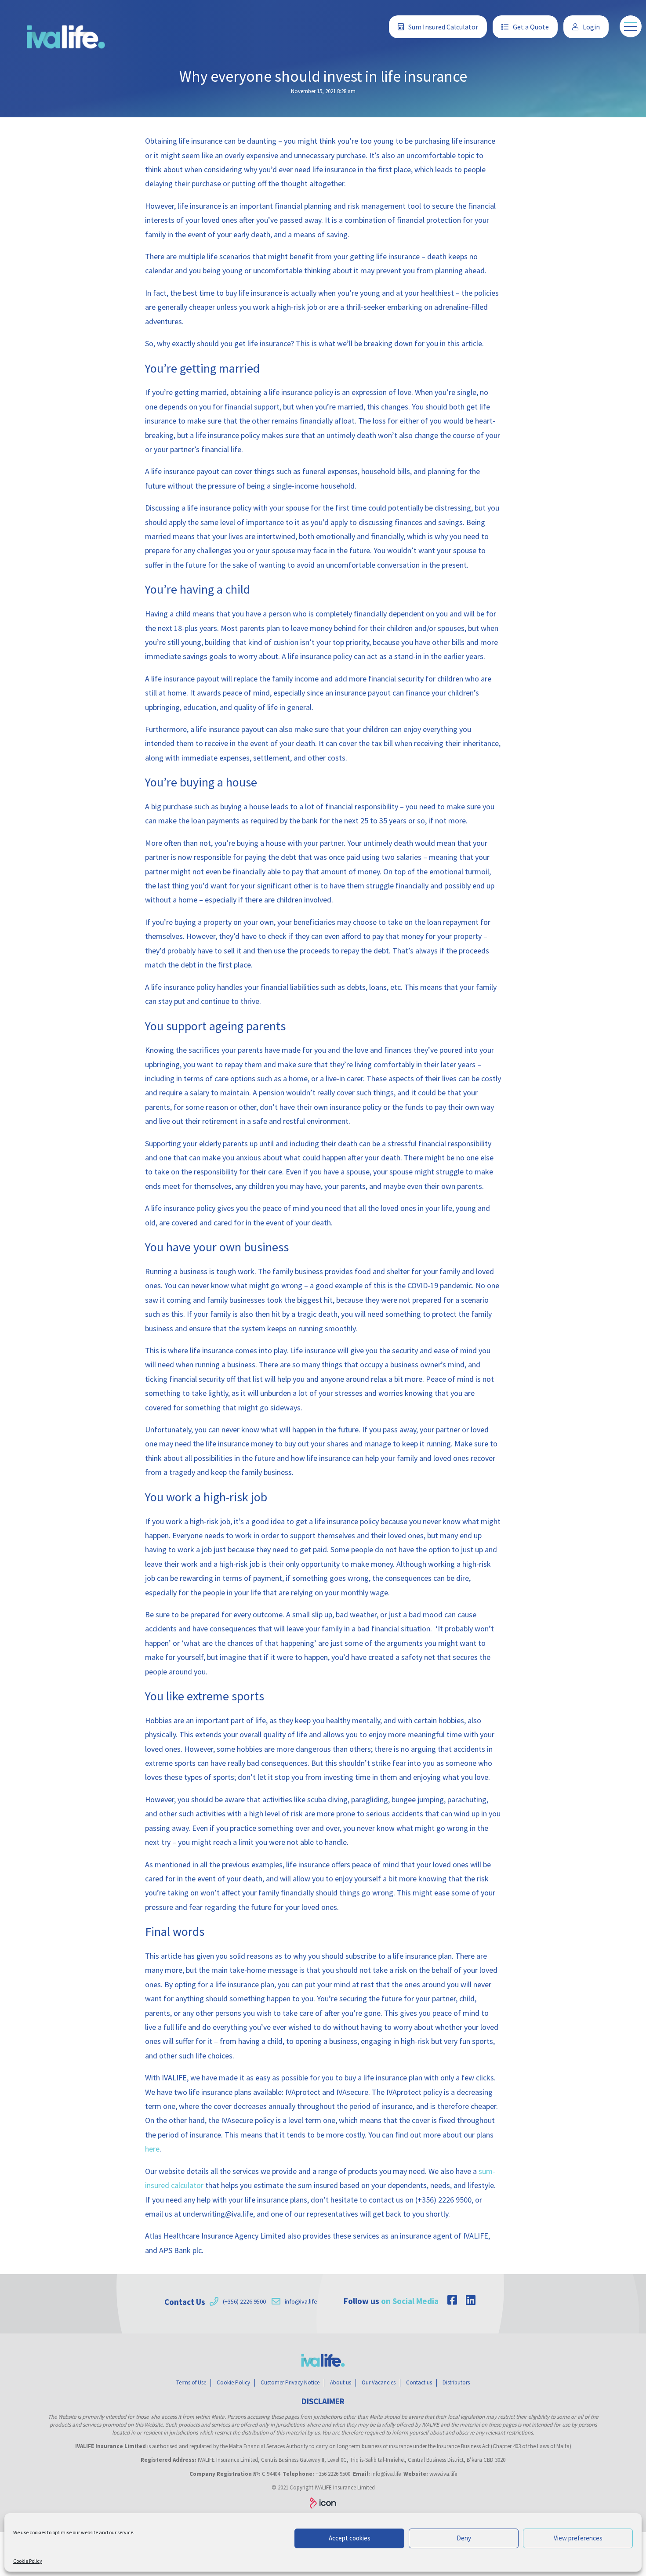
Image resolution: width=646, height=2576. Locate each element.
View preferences (578, 2538)
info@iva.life (301, 2301)
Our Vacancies (379, 2382)
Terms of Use (191, 2382)
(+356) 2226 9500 (244, 2301)
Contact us (419, 2382)
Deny (464, 2538)
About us (341, 2382)
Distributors (456, 2382)
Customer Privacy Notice (290, 2382)
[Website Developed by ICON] (323, 2504)
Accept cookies (350, 2538)
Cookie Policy (28, 2561)
